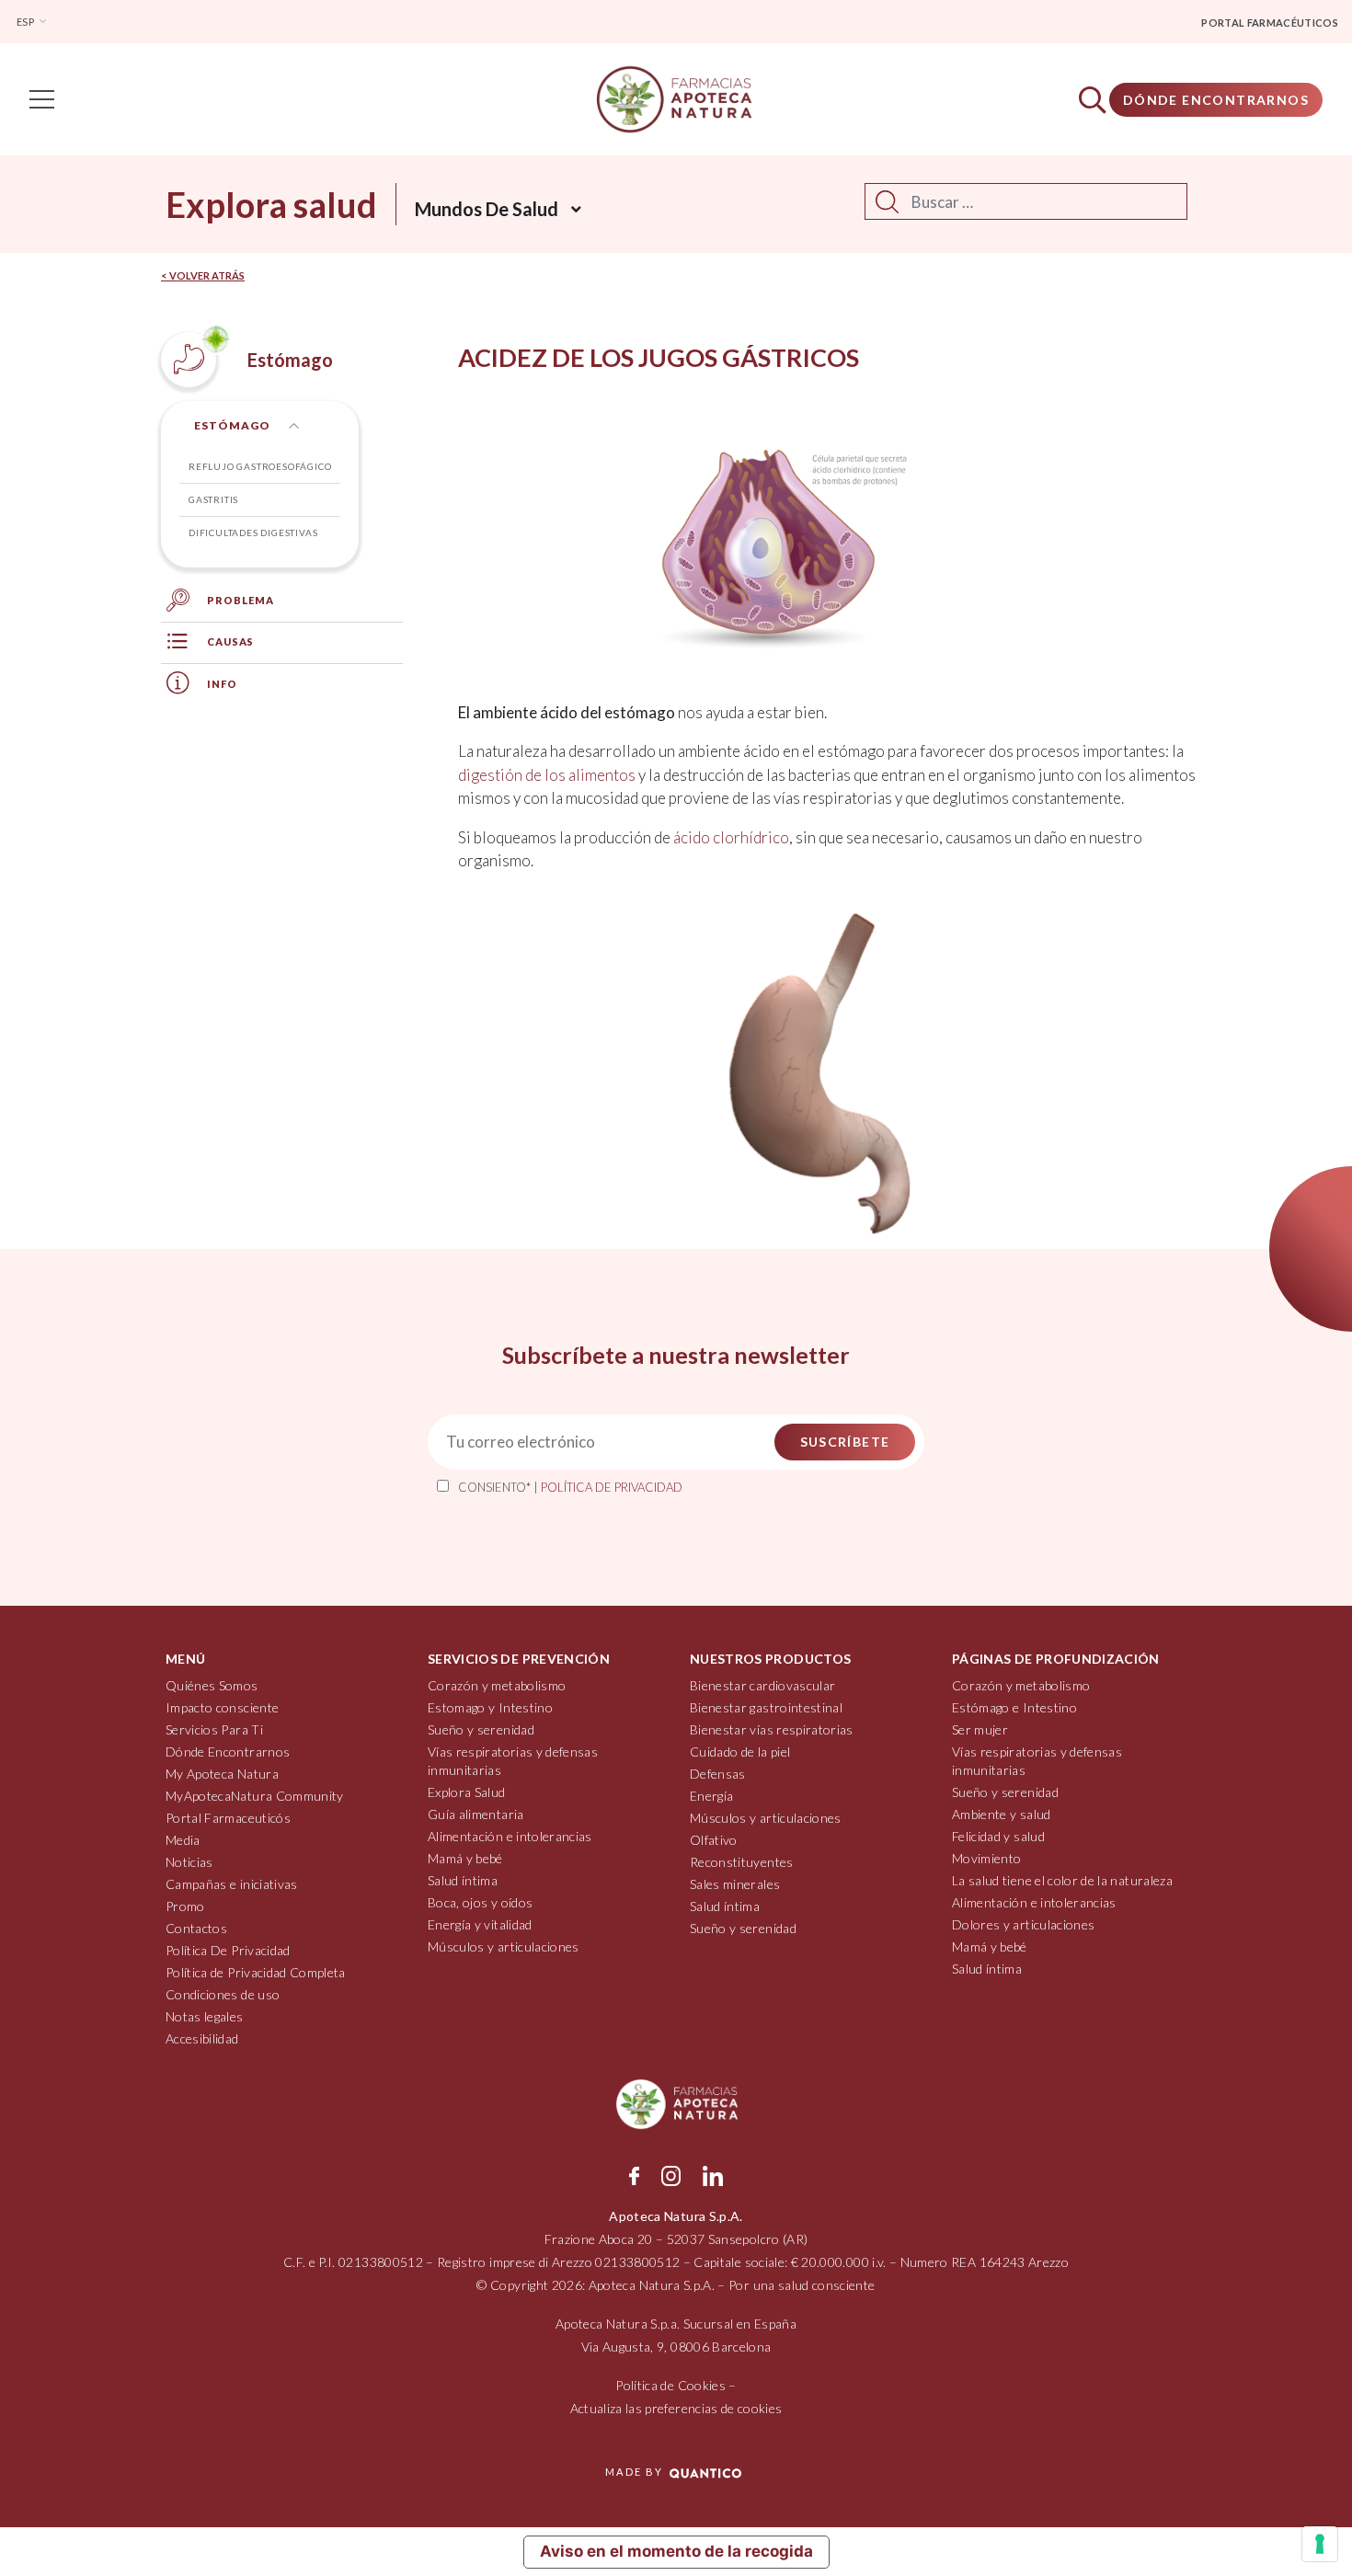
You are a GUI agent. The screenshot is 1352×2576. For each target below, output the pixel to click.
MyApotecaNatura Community (255, 1796)
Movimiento (987, 1858)
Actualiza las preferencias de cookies (676, 2408)
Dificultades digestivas (253, 532)
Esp (26, 22)
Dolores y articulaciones (1023, 1924)
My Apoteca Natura (222, 1774)
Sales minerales (735, 1884)
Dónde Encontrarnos (1216, 100)
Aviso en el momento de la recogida (676, 2551)
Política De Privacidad (228, 1950)
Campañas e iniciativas (232, 1884)
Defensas (718, 1774)
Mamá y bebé (465, 1858)
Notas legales (205, 2016)
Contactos (196, 1928)
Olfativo (714, 1840)
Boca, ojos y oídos (480, 1902)
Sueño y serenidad (481, 1729)
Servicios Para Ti (214, 1729)
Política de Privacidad (612, 1487)
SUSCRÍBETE (845, 1442)
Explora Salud (467, 1792)
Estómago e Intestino (1014, 1707)
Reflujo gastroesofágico (260, 466)
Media (183, 1840)
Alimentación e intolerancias (510, 1836)
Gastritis (213, 499)
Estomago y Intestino (490, 1707)
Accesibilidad (202, 2038)
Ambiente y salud (1002, 1814)
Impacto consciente (222, 1707)
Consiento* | (570, 1487)
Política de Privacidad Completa (256, 1972)
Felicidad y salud (998, 1836)
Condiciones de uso (223, 1994)
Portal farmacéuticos (1270, 23)
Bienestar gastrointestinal (766, 1707)
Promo (185, 1906)
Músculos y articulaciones (504, 1946)
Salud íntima (463, 1880)
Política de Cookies (670, 2385)
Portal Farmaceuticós (228, 1818)
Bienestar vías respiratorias (772, 1729)
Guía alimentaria (476, 1814)
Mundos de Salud (487, 209)
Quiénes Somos (212, 1685)
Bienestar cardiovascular (762, 1685)
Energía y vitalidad (480, 1924)
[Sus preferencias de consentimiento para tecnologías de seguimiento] (1320, 2544)
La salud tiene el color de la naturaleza (1062, 1880)
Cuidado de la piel (740, 1752)
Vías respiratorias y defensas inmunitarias (513, 1761)
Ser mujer (980, 1729)
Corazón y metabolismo (497, 1685)
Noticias (189, 1862)
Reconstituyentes (742, 1862)
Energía (711, 1796)
